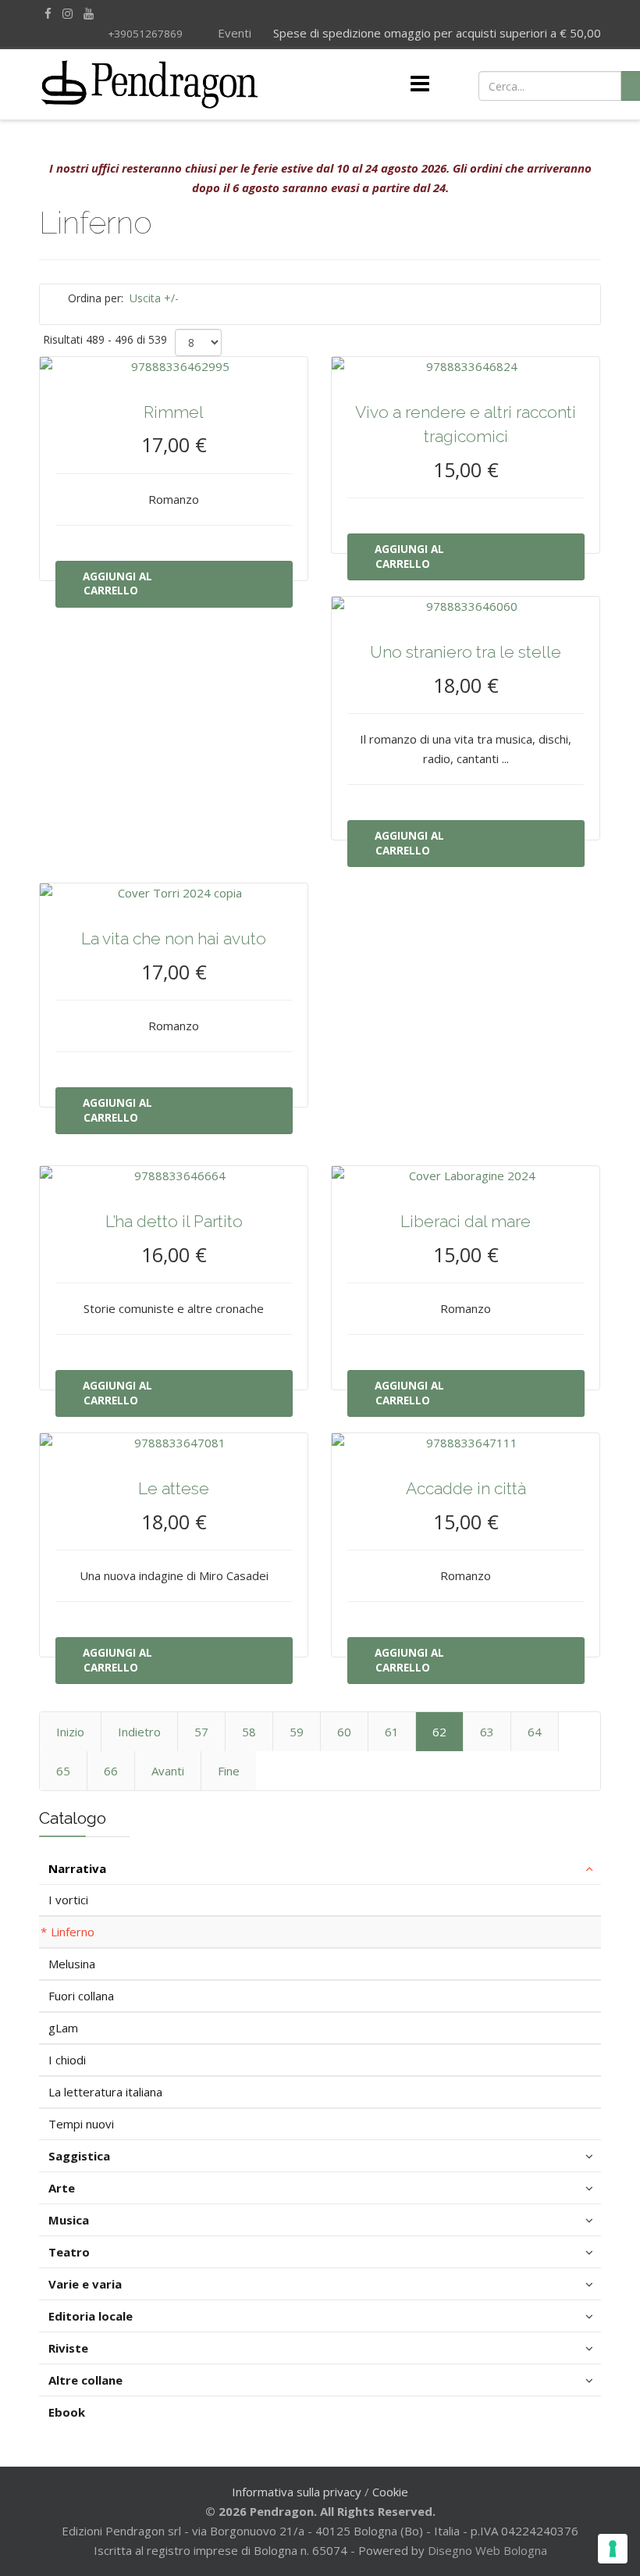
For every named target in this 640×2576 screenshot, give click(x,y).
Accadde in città (466, 1488)
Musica (69, 2220)
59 (297, 1732)
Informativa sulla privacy (297, 2492)
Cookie (390, 2492)
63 (487, 1732)
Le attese (174, 1488)
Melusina (72, 1964)
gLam (63, 2028)
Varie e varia (85, 2284)
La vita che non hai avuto (174, 938)
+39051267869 (145, 34)
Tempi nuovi (81, 2124)
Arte (62, 2188)
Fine (229, 1771)
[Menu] (420, 84)
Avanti (168, 1771)
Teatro (69, 2252)
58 (249, 1732)
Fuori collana (81, 1996)
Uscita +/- (154, 298)
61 (392, 1732)
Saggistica (79, 2156)
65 (63, 1771)
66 (111, 1771)
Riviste (68, 2348)
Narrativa (77, 1868)
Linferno (73, 1932)
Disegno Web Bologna (487, 2550)
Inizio (70, 1732)
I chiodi (67, 2060)
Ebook (67, 2412)
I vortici (68, 1900)
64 (535, 1732)
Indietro (139, 1732)
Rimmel (174, 412)
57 (201, 1732)
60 (344, 1732)
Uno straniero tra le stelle (466, 652)
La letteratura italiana (105, 2092)
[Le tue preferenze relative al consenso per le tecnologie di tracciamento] (613, 2549)
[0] (558, 84)
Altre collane (85, 2380)
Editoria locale (91, 2316)
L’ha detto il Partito (174, 1221)
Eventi (233, 33)
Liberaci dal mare (466, 1221)
